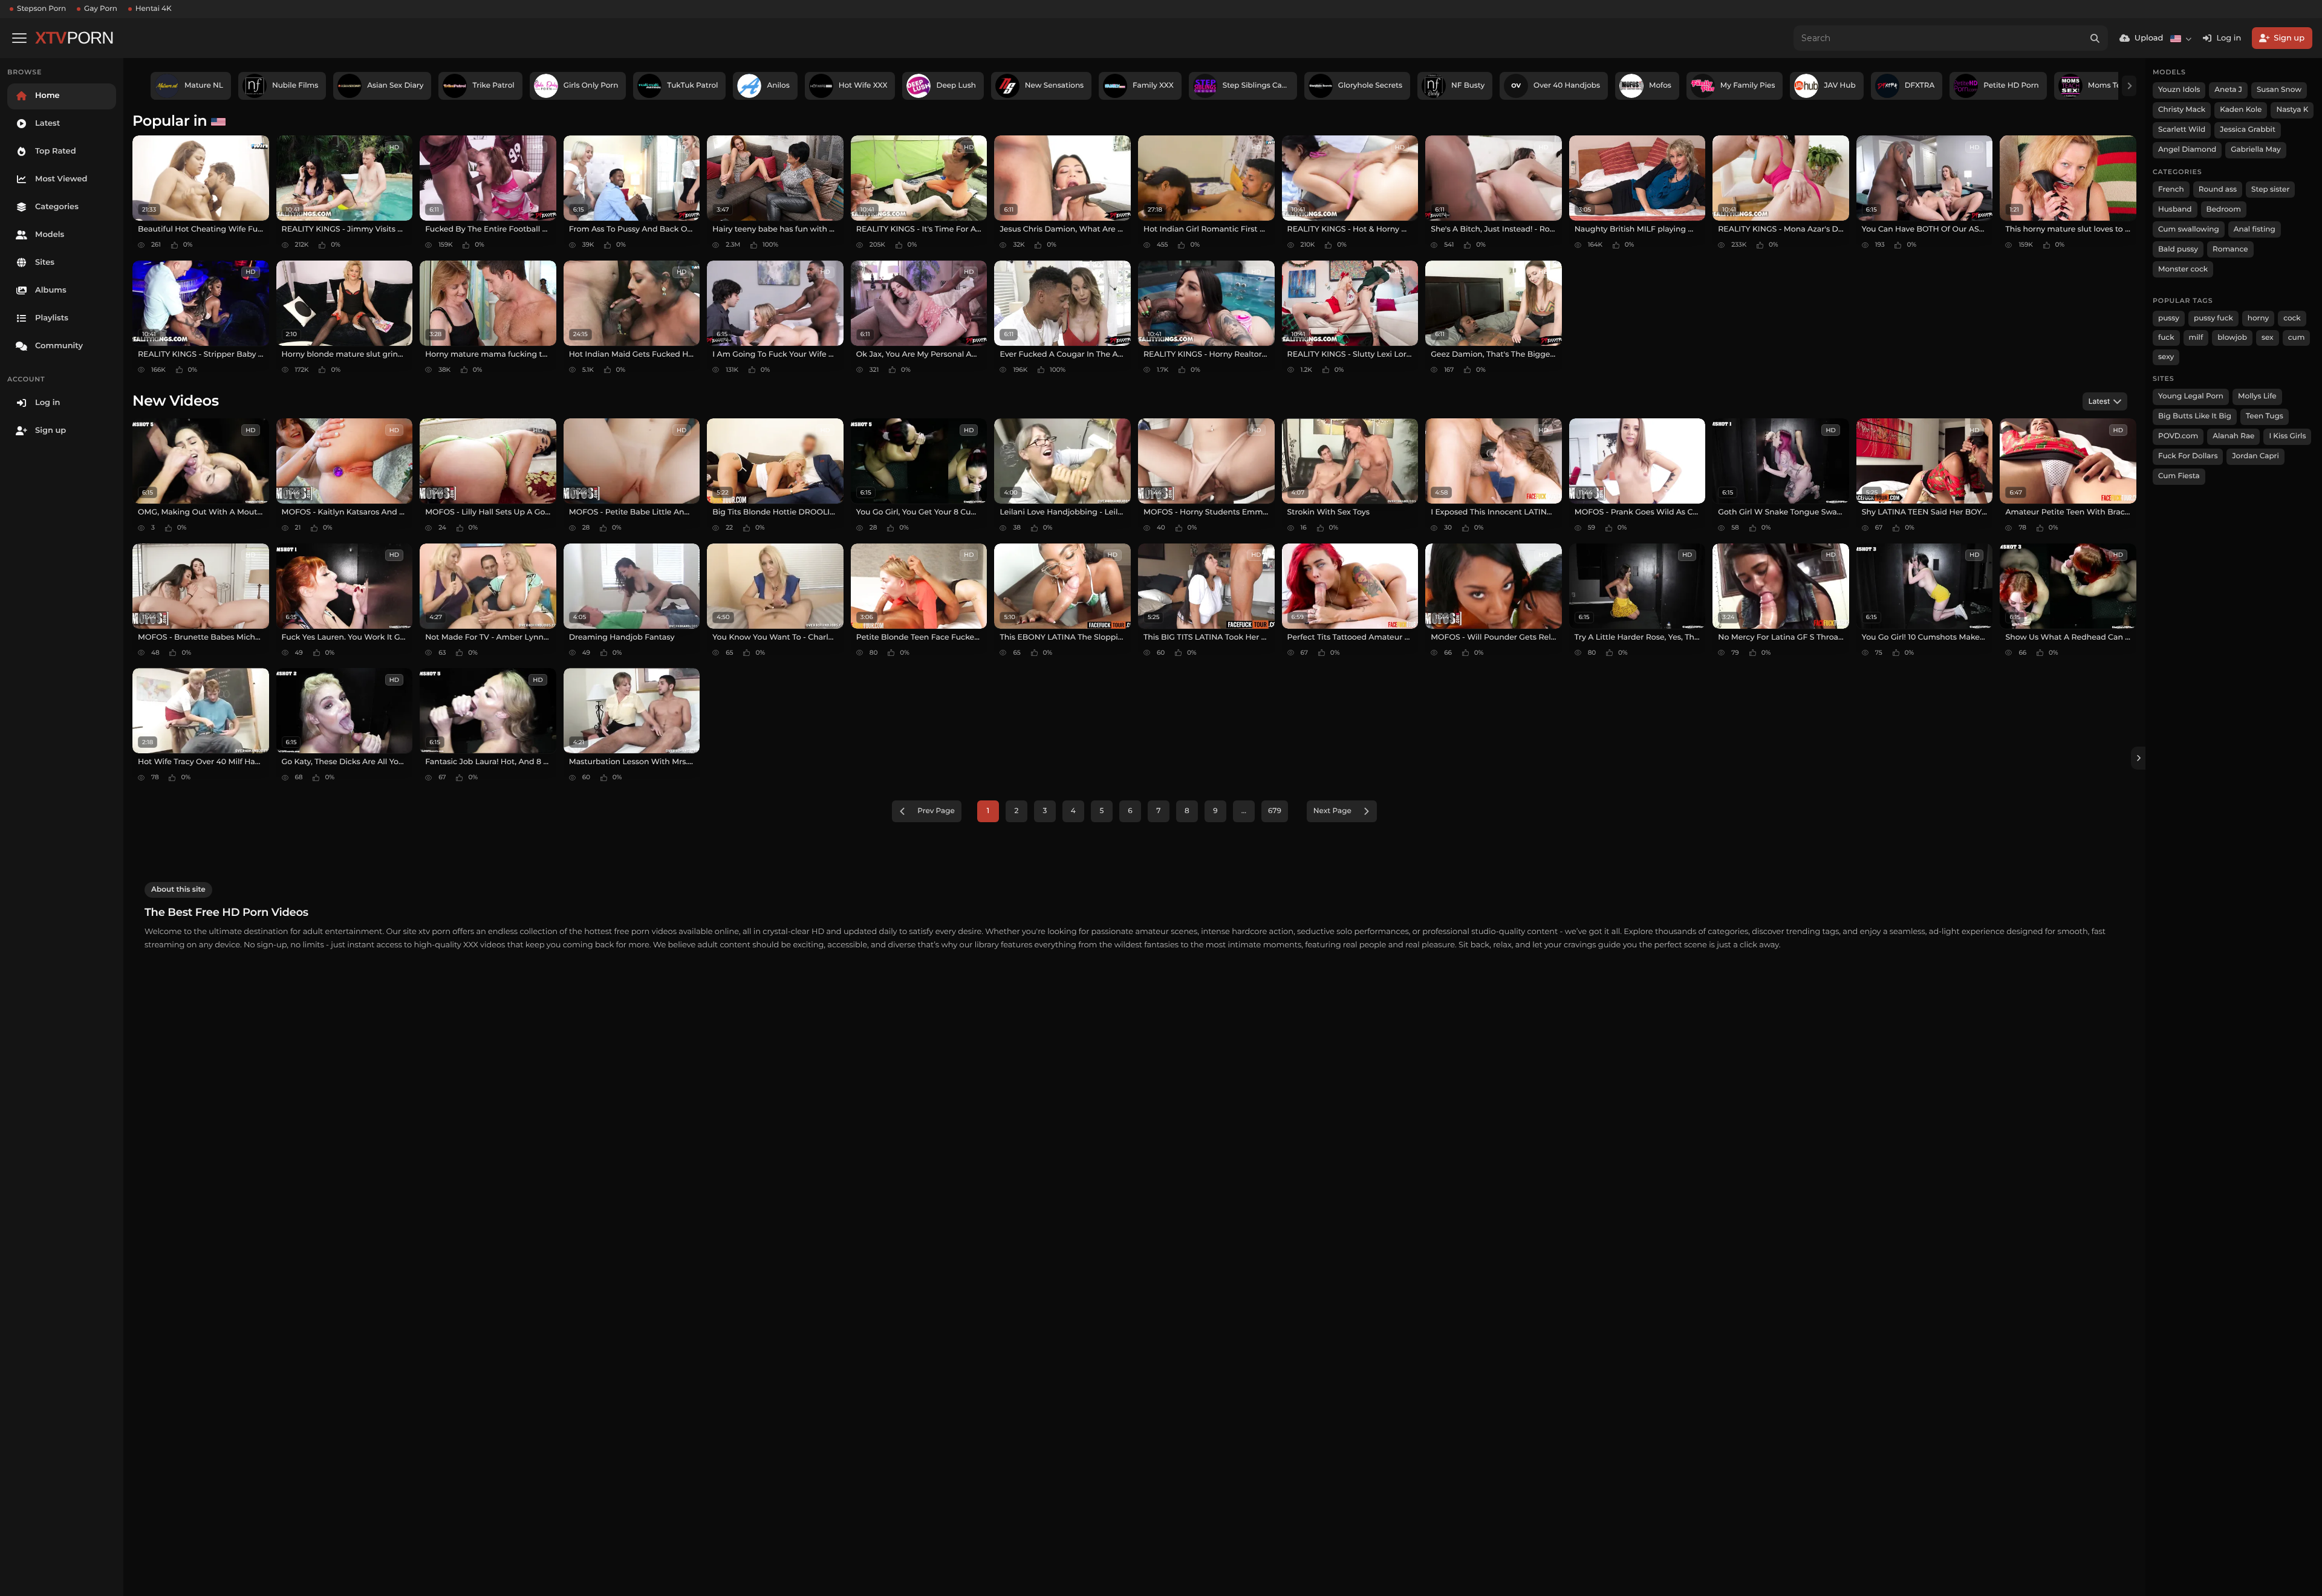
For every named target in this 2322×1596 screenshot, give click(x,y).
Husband (2175, 209)
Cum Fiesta (2179, 476)
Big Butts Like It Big (2195, 416)
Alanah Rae (2233, 436)
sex (2268, 338)
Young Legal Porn (2191, 396)
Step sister (2270, 190)
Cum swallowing (2189, 229)
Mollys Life (2257, 396)
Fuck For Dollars (2188, 456)
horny (2258, 318)
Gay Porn (101, 9)
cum (2297, 338)
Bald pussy (2178, 249)
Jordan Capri (2255, 456)
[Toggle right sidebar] (2138, 758)
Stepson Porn (41, 9)
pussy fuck (2213, 318)
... (1244, 811)
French (2171, 190)
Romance (2230, 249)
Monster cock (2183, 269)
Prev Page (936, 811)
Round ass (2218, 190)
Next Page (1332, 811)
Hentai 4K (154, 9)
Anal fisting (2255, 229)
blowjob (2232, 338)
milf (2196, 338)
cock (2292, 318)
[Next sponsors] (2129, 86)
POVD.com (2178, 436)
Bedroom (2224, 209)
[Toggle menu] (19, 38)
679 (1275, 811)
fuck (2166, 338)
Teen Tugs (2265, 416)
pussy (2169, 318)
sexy (2166, 357)
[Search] (2095, 38)
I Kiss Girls (2287, 436)
